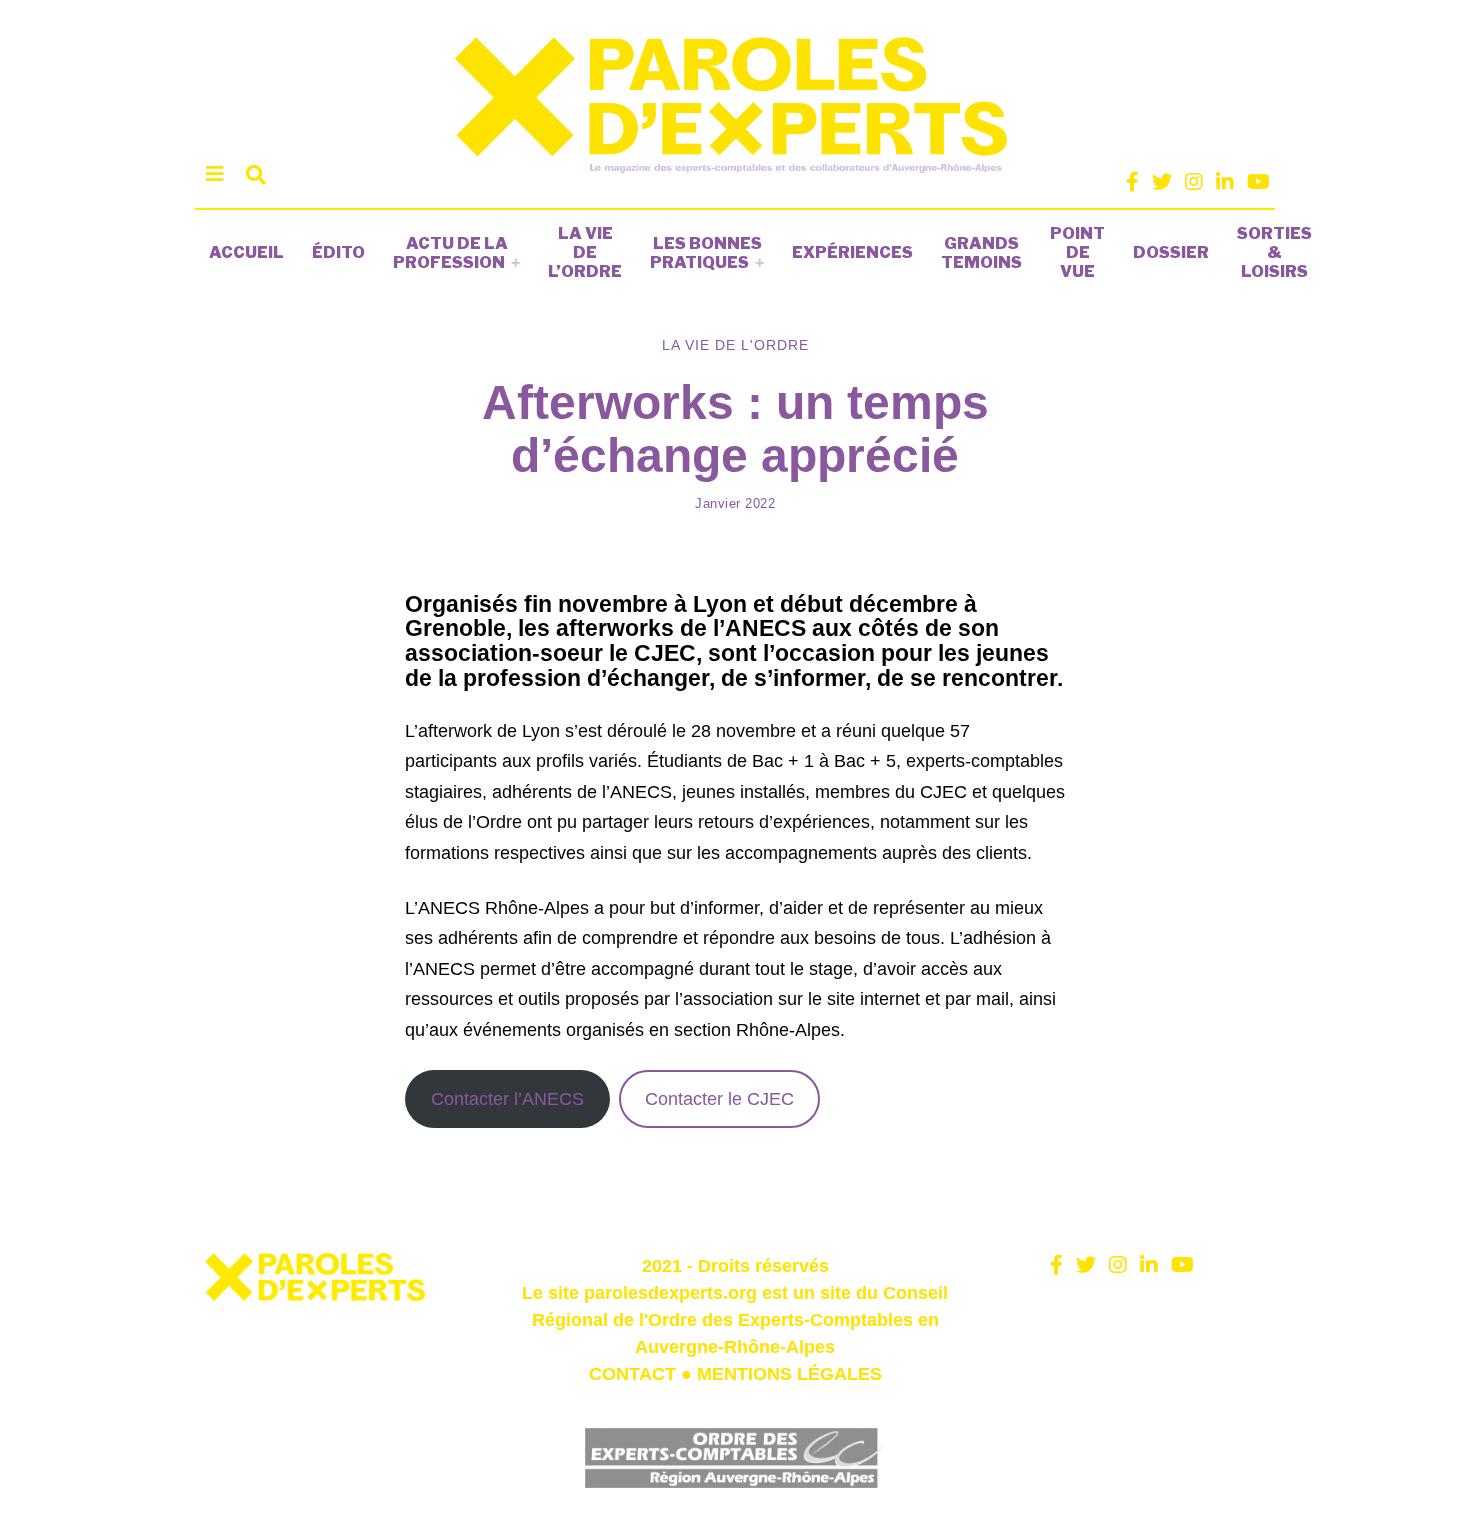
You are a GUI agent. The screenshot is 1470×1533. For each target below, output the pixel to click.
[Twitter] (1162, 182)
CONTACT (632, 1374)
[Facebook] (1132, 182)
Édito (338, 252)
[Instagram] (1194, 182)
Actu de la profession (450, 253)
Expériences (852, 252)
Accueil (246, 252)
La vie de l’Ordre (585, 252)
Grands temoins (981, 253)
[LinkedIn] (1225, 182)
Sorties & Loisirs (1274, 252)
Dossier (1171, 252)
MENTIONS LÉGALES (789, 1374)
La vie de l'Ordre (735, 345)
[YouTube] (1258, 182)
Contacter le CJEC (719, 1099)
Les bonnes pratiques (706, 253)
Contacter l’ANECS (507, 1099)
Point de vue (1077, 252)
